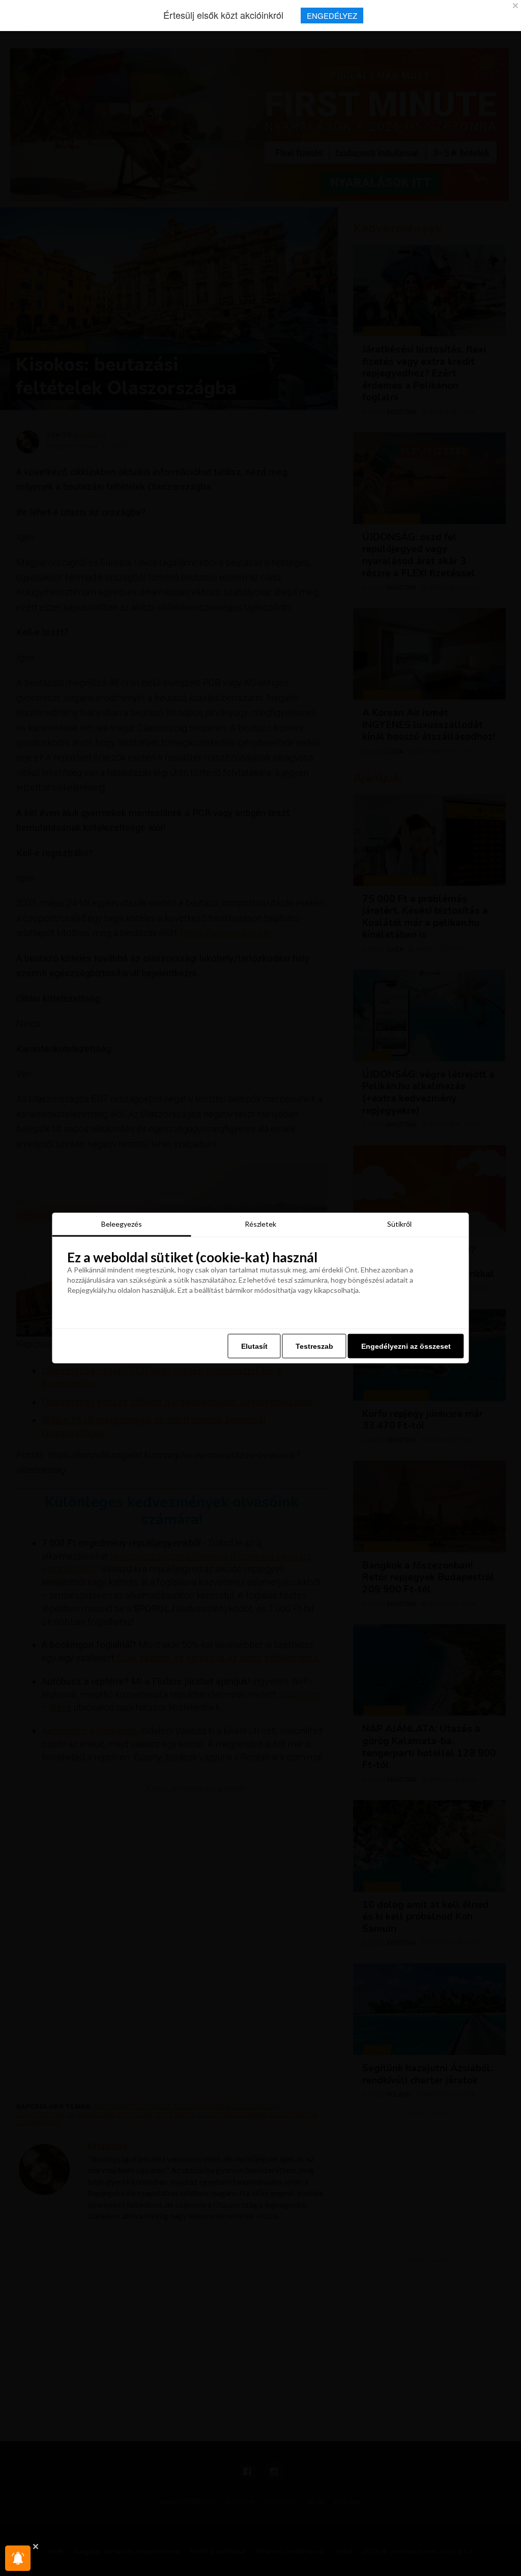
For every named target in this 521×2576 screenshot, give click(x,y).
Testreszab (314, 1346)
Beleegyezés (122, 1223)
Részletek (260, 1223)
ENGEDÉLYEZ (332, 16)
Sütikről (399, 1223)
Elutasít (254, 1346)
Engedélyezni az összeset (406, 1346)
